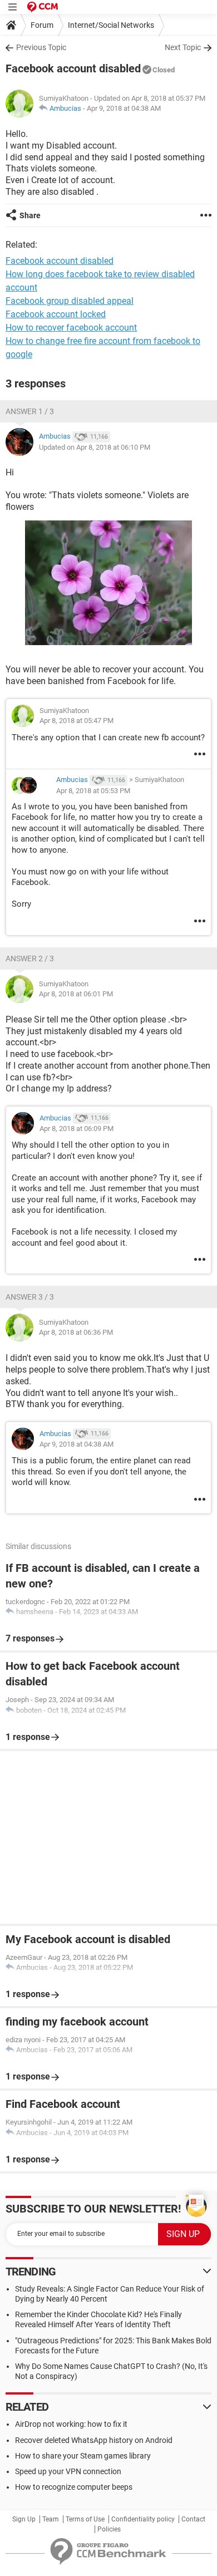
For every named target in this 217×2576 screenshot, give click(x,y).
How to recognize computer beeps (74, 2487)
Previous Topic (41, 47)
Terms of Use (85, 2519)
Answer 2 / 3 (30, 958)
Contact (193, 2519)
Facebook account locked (56, 314)
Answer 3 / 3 (30, 1297)
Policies (109, 2529)
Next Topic (183, 47)
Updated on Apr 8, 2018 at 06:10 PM (95, 447)
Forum (42, 25)
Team (51, 2519)
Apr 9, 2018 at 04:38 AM (124, 108)
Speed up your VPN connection (68, 2471)
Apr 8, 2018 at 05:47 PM (77, 721)
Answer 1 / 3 (30, 411)
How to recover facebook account (71, 328)
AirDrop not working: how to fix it (71, 2424)
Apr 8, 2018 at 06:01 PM (76, 994)
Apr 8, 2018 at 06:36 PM (76, 1332)
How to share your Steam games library (83, 2456)
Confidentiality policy (143, 2519)
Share (30, 215)
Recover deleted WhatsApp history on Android (94, 2440)
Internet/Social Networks (111, 25)
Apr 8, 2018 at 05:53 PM (93, 791)
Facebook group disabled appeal (70, 301)
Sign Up (24, 2519)
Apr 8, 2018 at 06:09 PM (77, 1129)
